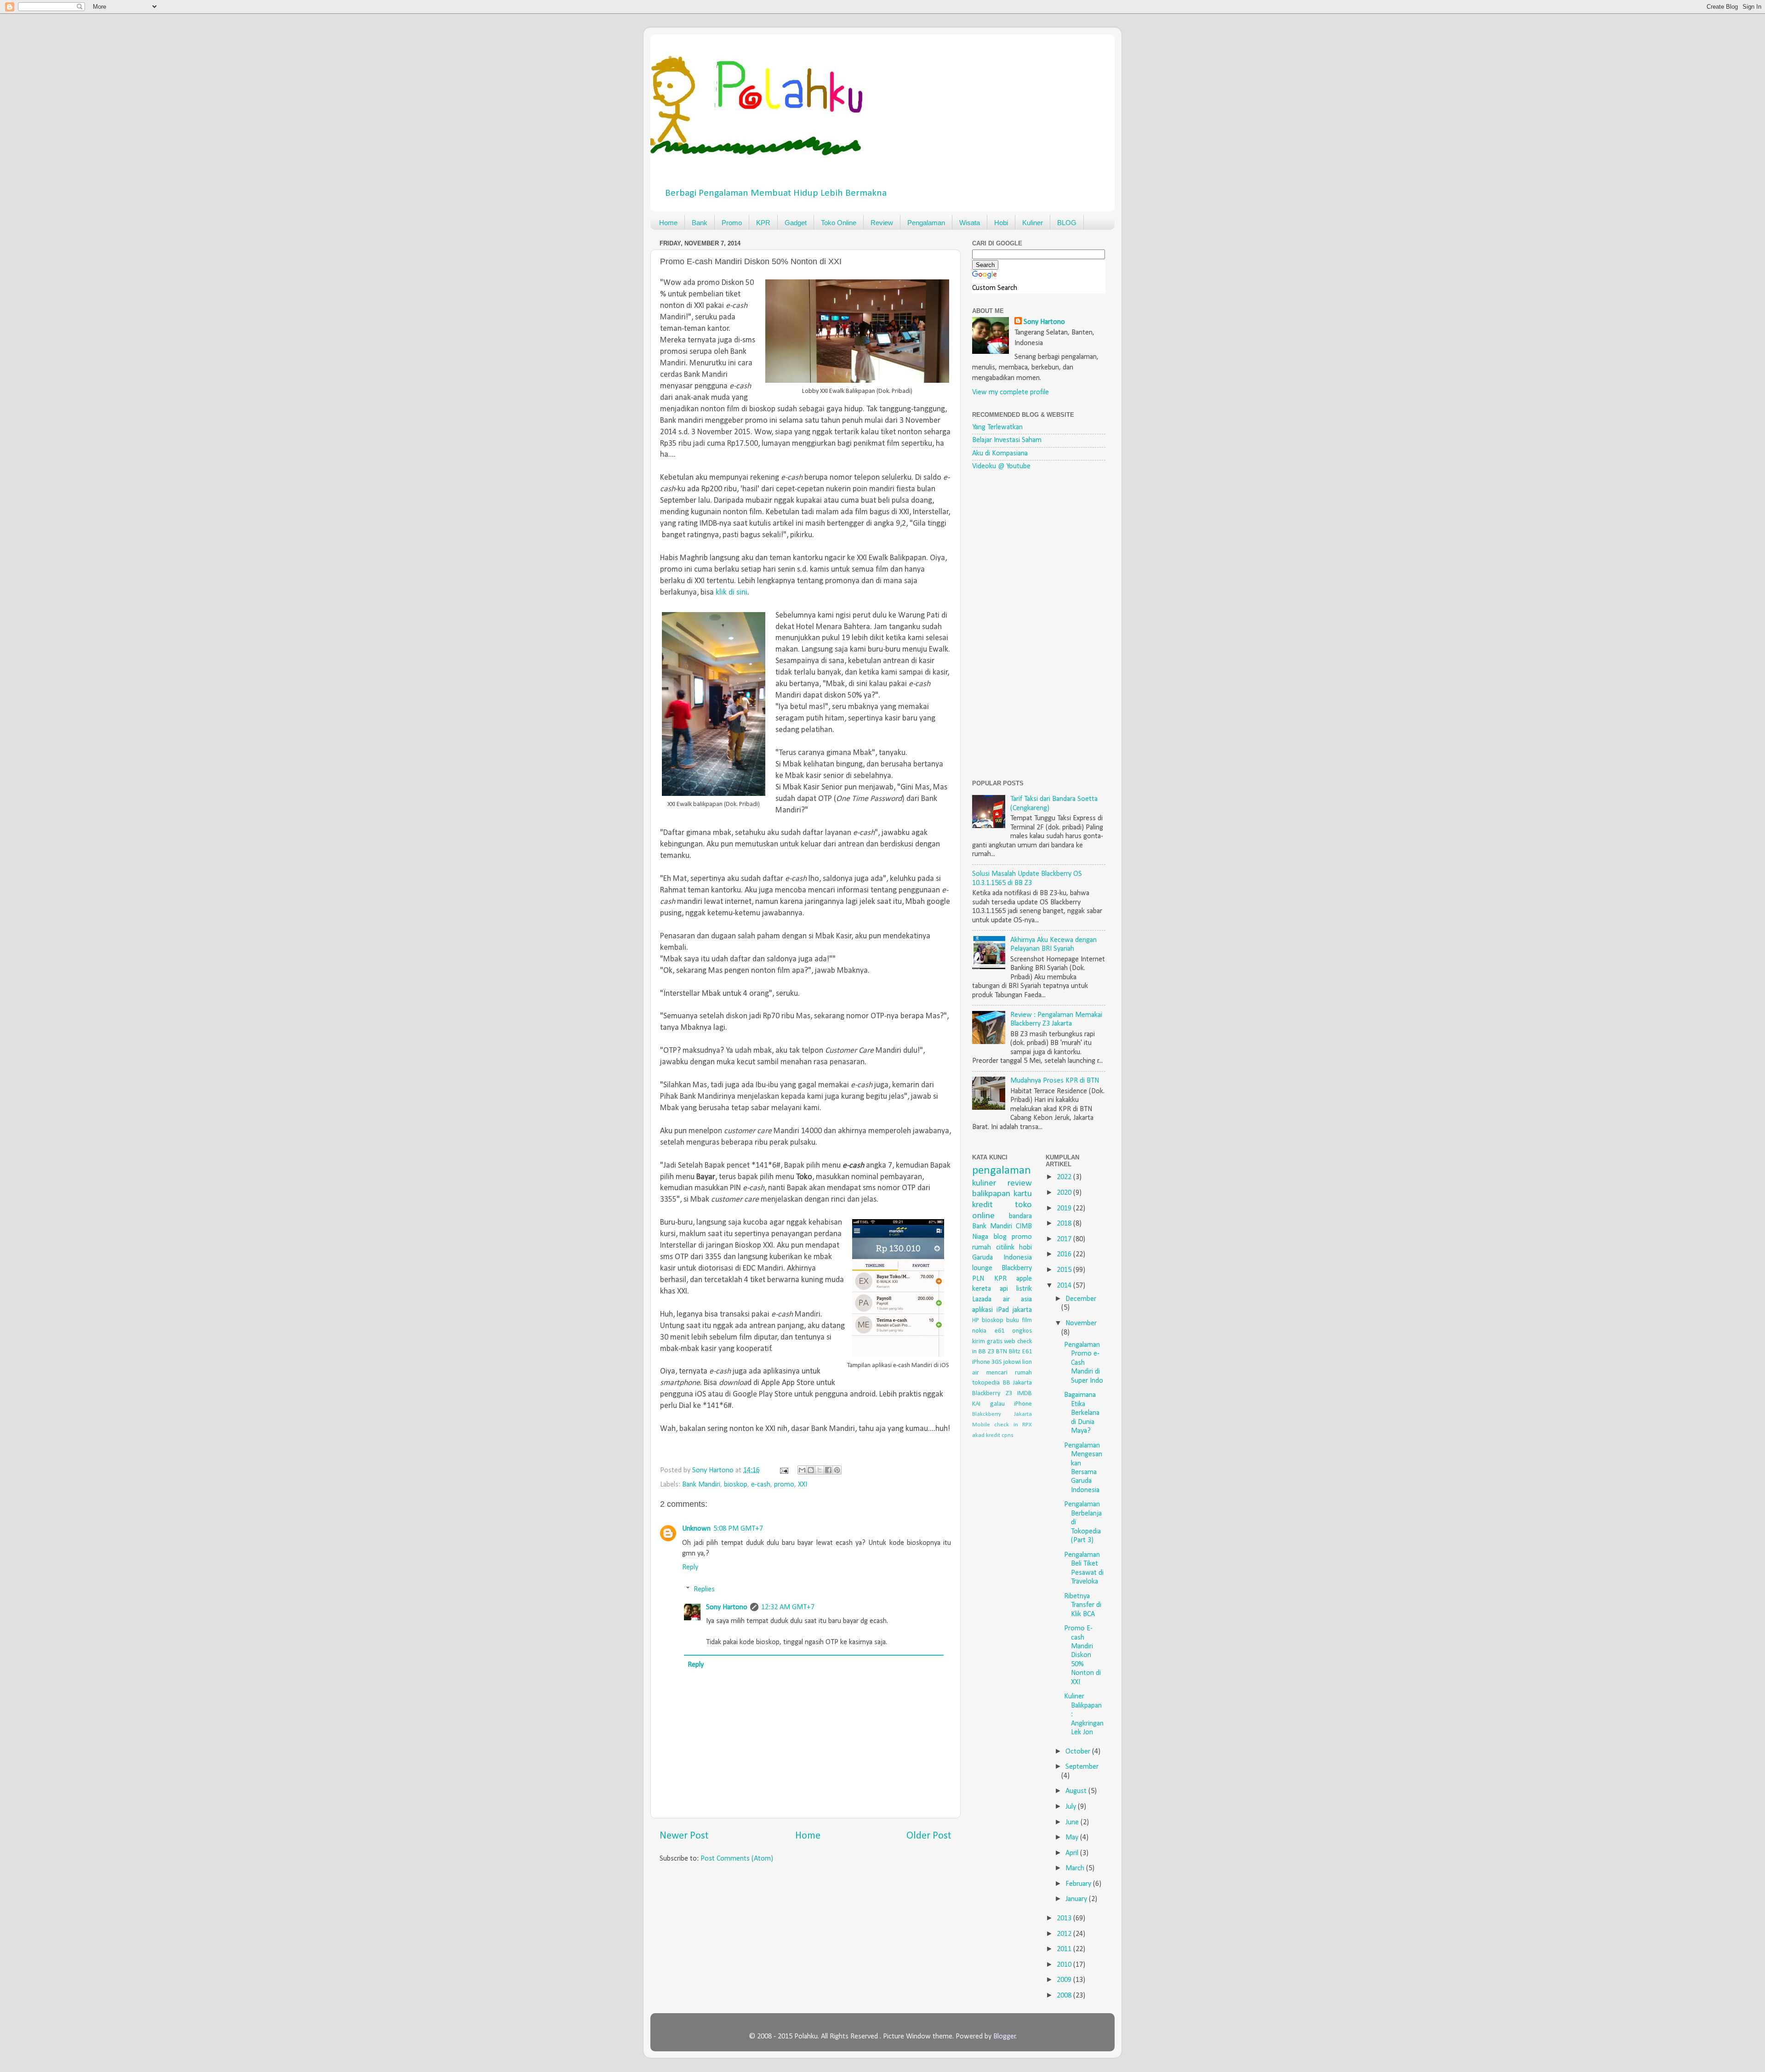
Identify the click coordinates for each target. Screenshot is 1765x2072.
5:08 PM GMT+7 (738, 1529)
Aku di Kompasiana (1000, 454)
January (1077, 1899)
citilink (1005, 1248)
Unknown (696, 1529)
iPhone (1023, 1404)
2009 (1065, 1980)
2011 (1065, 1949)
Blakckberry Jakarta (1002, 1414)
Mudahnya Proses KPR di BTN (1055, 1081)
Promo (732, 223)
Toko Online (839, 223)
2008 (1065, 1996)
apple (1024, 1279)
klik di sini (732, 593)
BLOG (1067, 223)
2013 (1065, 1919)
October (1079, 1752)
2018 (1065, 1224)
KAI (976, 1404)
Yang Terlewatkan (997, 427)
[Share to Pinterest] (837, 1470)
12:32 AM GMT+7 (788, 1607)
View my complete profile (1011, 392)
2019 (1065, 1209)
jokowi (1012, 1362)
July (1072, 1807)
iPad (1003, 1310)
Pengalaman (926, 223)
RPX (1027, 1425)
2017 (1065, 1239)
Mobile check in (995, 1425)
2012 (1065, 1934)
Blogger (1005, 2037)
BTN (1002, 1352)
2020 (1065, 1193)
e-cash (761, 1485)
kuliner (984, 1183)
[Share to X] (820, 1470)
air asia (1018, 1300)
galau (997, 1404)
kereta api (990, 1289)
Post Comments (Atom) (737, 1859)
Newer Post (684, 1836)
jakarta (1022, 1310)
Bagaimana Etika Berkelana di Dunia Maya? (1082, 1413)
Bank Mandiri (701, 1485)
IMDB (1025, 1394)
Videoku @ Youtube (1001, 466)
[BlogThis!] (811, 1470)
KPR (763, 223)
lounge (982, 1268)
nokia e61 (988, 1331)
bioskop (736, 1485)
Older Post (929, 1836)
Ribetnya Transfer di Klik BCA (1083, 1605)
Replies (704, 1589)
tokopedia (986, 1383)
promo (784, 1485)
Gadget (796, 223)
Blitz (1015, 1352)
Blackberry (1017, 1268)
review (1020, 1183)
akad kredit (986, 1435)
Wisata (970, 223)
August (1077, 1791)
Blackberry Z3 (992, 1394)
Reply (690, 1567)
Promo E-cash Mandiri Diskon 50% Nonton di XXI (1082, 1655)
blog (1000, 1237)
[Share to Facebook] (828, 1470)
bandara (1020, 1216)
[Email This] (802, 1470)
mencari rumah (1009, 1373)
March (1076, 1868)
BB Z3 (986, 1352)
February (1079, 1884)
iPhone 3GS (987, 1362)
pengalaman (1002, 1171)
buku (1013, 1320)
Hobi (1001, 223)
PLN (978, 1279)
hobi (1025, 1248)
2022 (1065, 1177)
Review (882, 223)
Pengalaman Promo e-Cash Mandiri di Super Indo (1084, 1363)
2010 (1065, 1965)
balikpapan (991, 1194)
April (1073, 1853)
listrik (1024, 1289)
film (1027, 1320)
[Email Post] (783, 1470)
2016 (1065, 1255)
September (1082, 1767)
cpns (1008, 1435)
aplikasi (982, 1310)
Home (668, 223)
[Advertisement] (1041, 625)
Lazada (982, 1300)
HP (976, 1320)
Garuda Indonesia (1002, 1258)
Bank (700, 223)
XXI (803, 1485)
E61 (1027, 1352)
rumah (982, 1248)
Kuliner (1033, 223)
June (1073, 1822)
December (1081, 1299)
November (1081, 1323)
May (1073, 1838)
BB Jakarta (1018, 1383)
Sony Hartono (727, 1607)
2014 (1065, 1286)
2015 (1065, 1270)
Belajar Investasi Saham (1007, 440)
